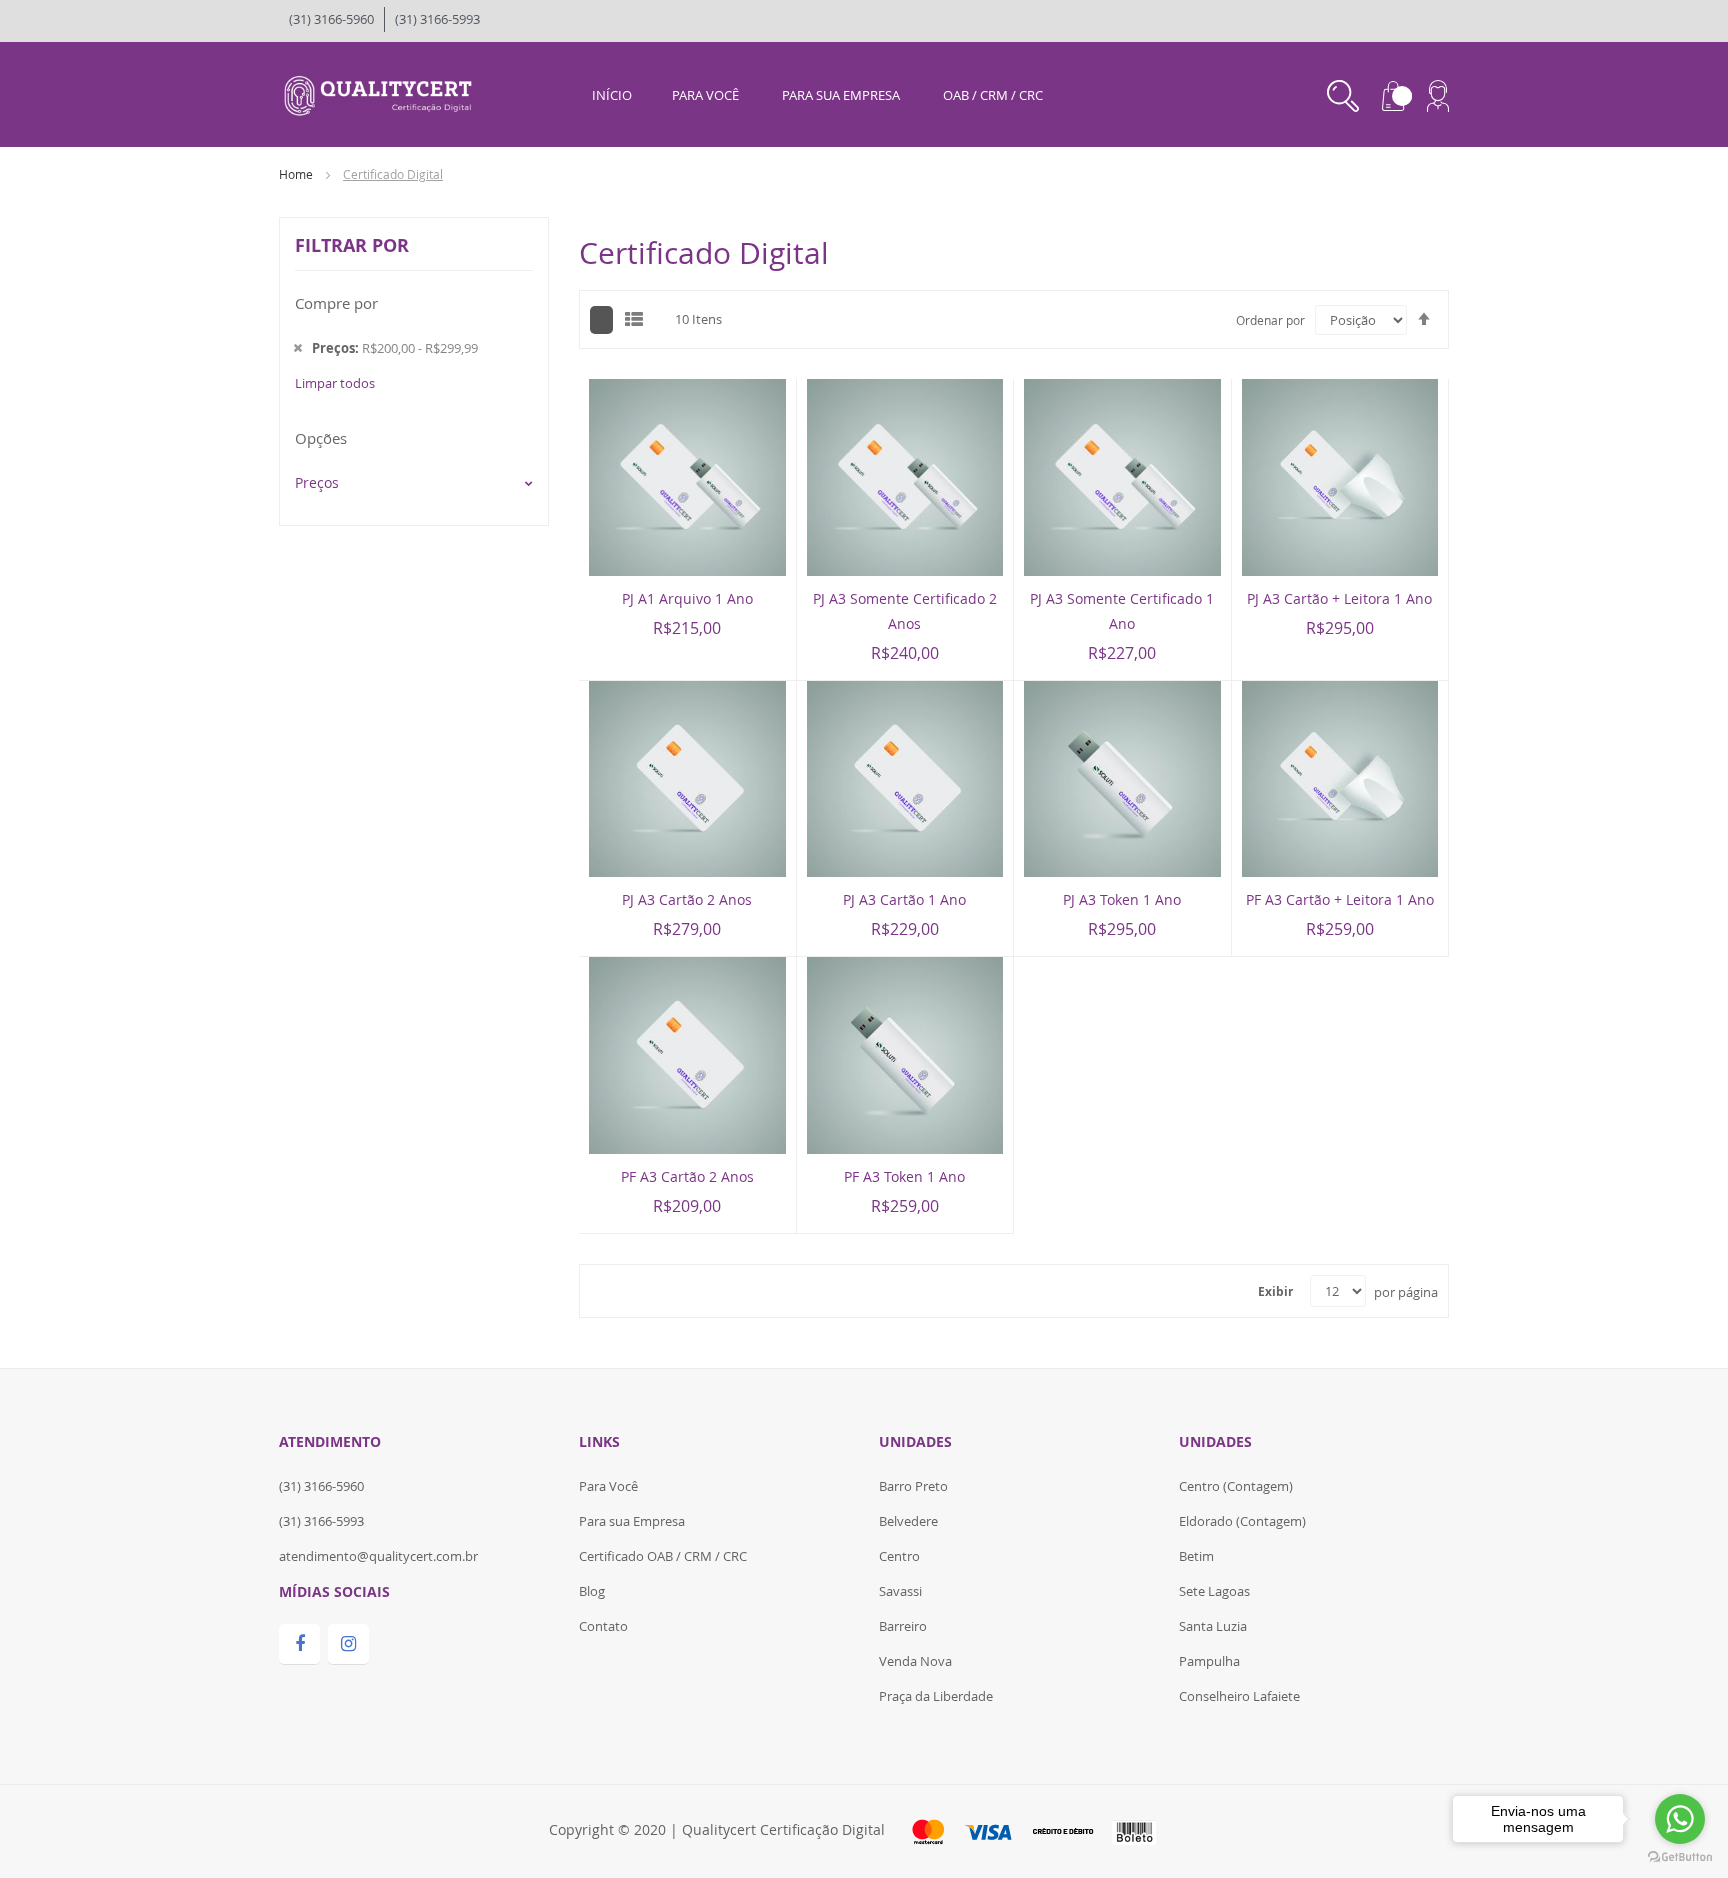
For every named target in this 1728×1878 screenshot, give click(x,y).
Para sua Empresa (632, 1521)
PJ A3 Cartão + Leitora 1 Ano (1339, 598)
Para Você (608, 1486)
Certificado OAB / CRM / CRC (663, 1556)
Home (297, 174)
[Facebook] (299, 1644)
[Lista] (634, 318)
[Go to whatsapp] (1680, 1819)
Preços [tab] (317, 482)
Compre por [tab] (336, 303)
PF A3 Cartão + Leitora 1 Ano (1340, 899)
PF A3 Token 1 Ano (904, 1176)
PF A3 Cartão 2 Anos (687, 1176)
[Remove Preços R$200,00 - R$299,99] (297, 347)
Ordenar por (1270, 320)
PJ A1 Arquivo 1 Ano (687, 598)
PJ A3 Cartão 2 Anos (687, 899)
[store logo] (380, 93)
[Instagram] (348, 1644)
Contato (603, 1626)
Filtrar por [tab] (352, 245)
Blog (592, 1591)
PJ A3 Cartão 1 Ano (904, 899)
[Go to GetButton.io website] (1680, 1857)
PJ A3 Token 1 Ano (1122, 899)
